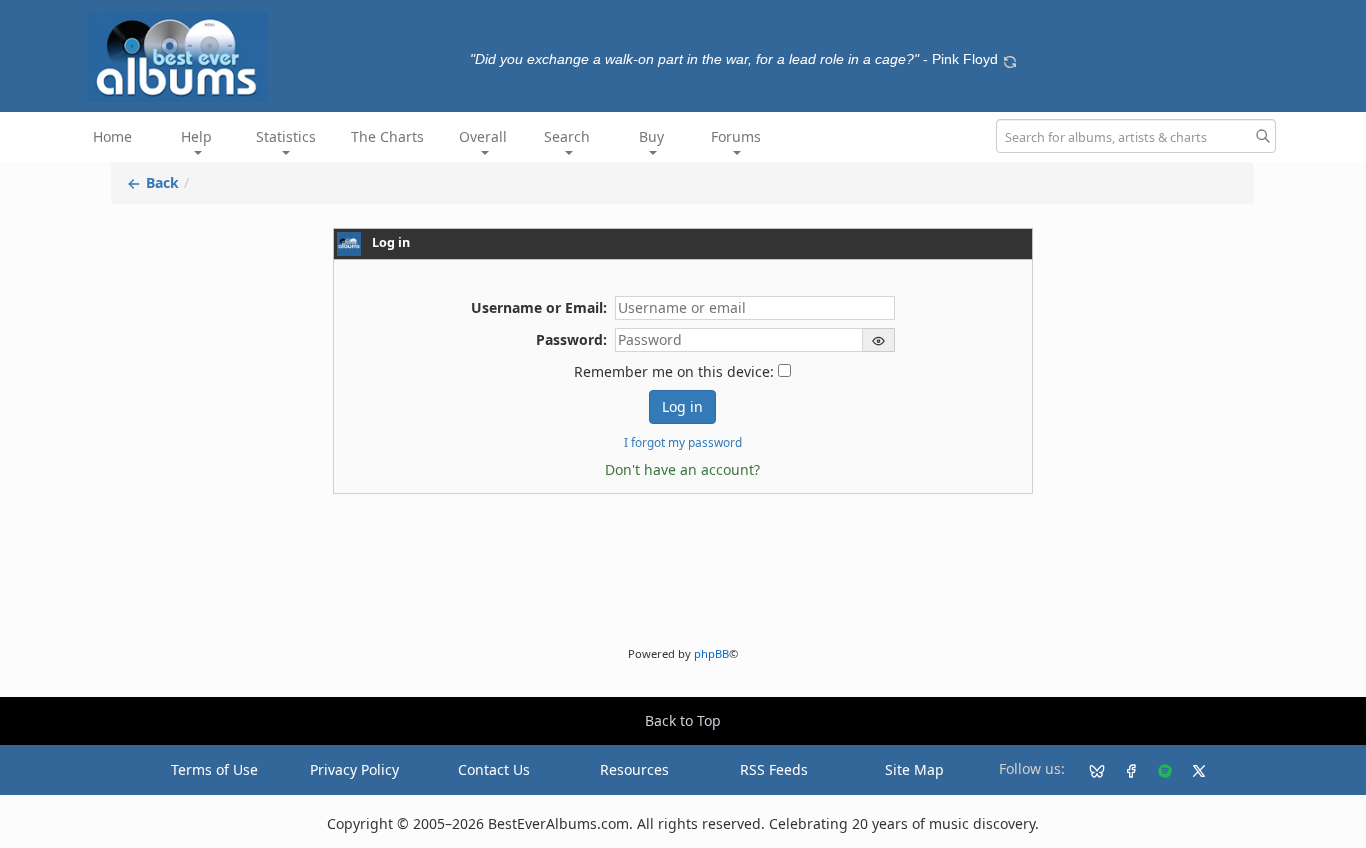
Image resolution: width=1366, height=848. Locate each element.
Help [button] (196, 136)
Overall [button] (483, 136)
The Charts (387, 136)
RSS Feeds (774, 769)
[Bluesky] (1089, 770)
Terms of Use (214, 769)
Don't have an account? (682, 469)
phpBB (711, 653)
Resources (634, 769)
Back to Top (683, 720)
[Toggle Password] (879, 340)
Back (160, 182)
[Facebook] (1123, 770)
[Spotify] (1157, 770)
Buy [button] (651, 136)
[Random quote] (1010, 59)
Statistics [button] (286, 136)
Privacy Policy (354, 769)
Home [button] (112, 136)
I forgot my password (683, 442)
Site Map (914, 769)
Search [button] (567, 136)
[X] (1191, 770)
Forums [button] (736, 136)
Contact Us (494, 769)
